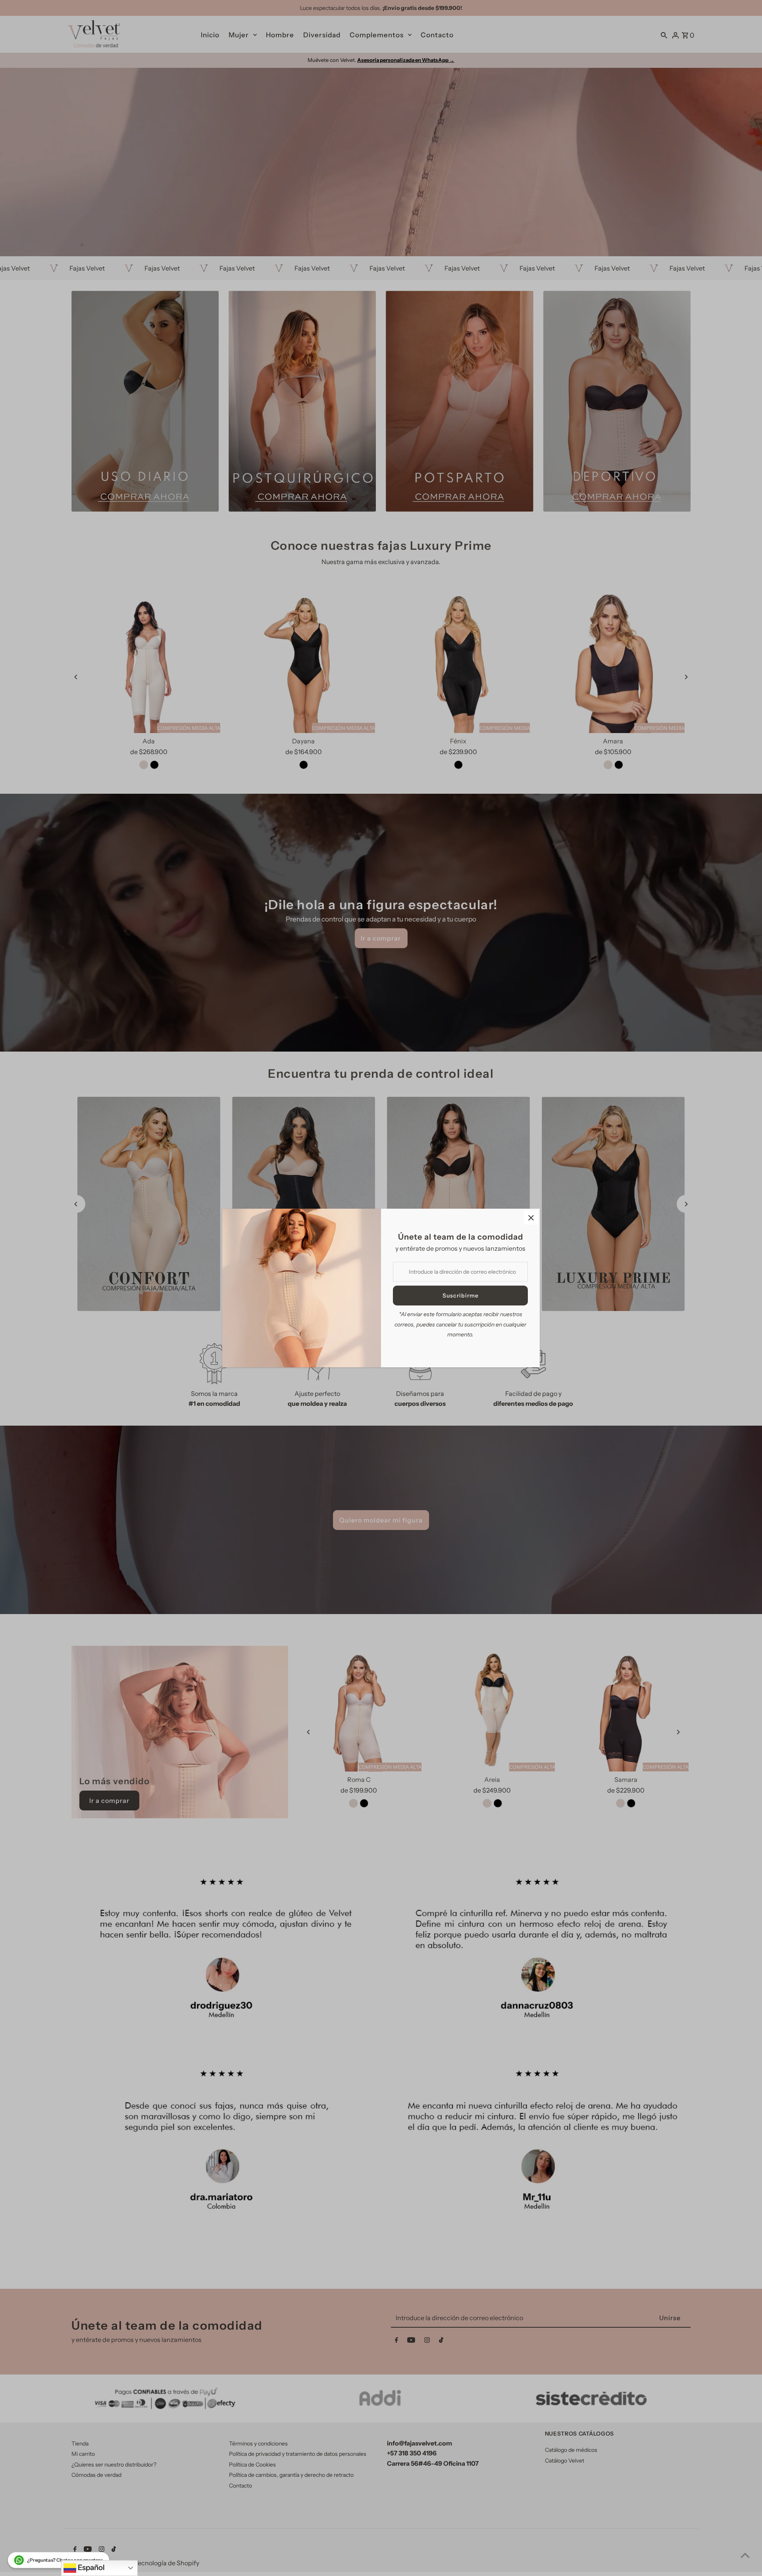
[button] (59, 2560)
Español (90, 2567)
